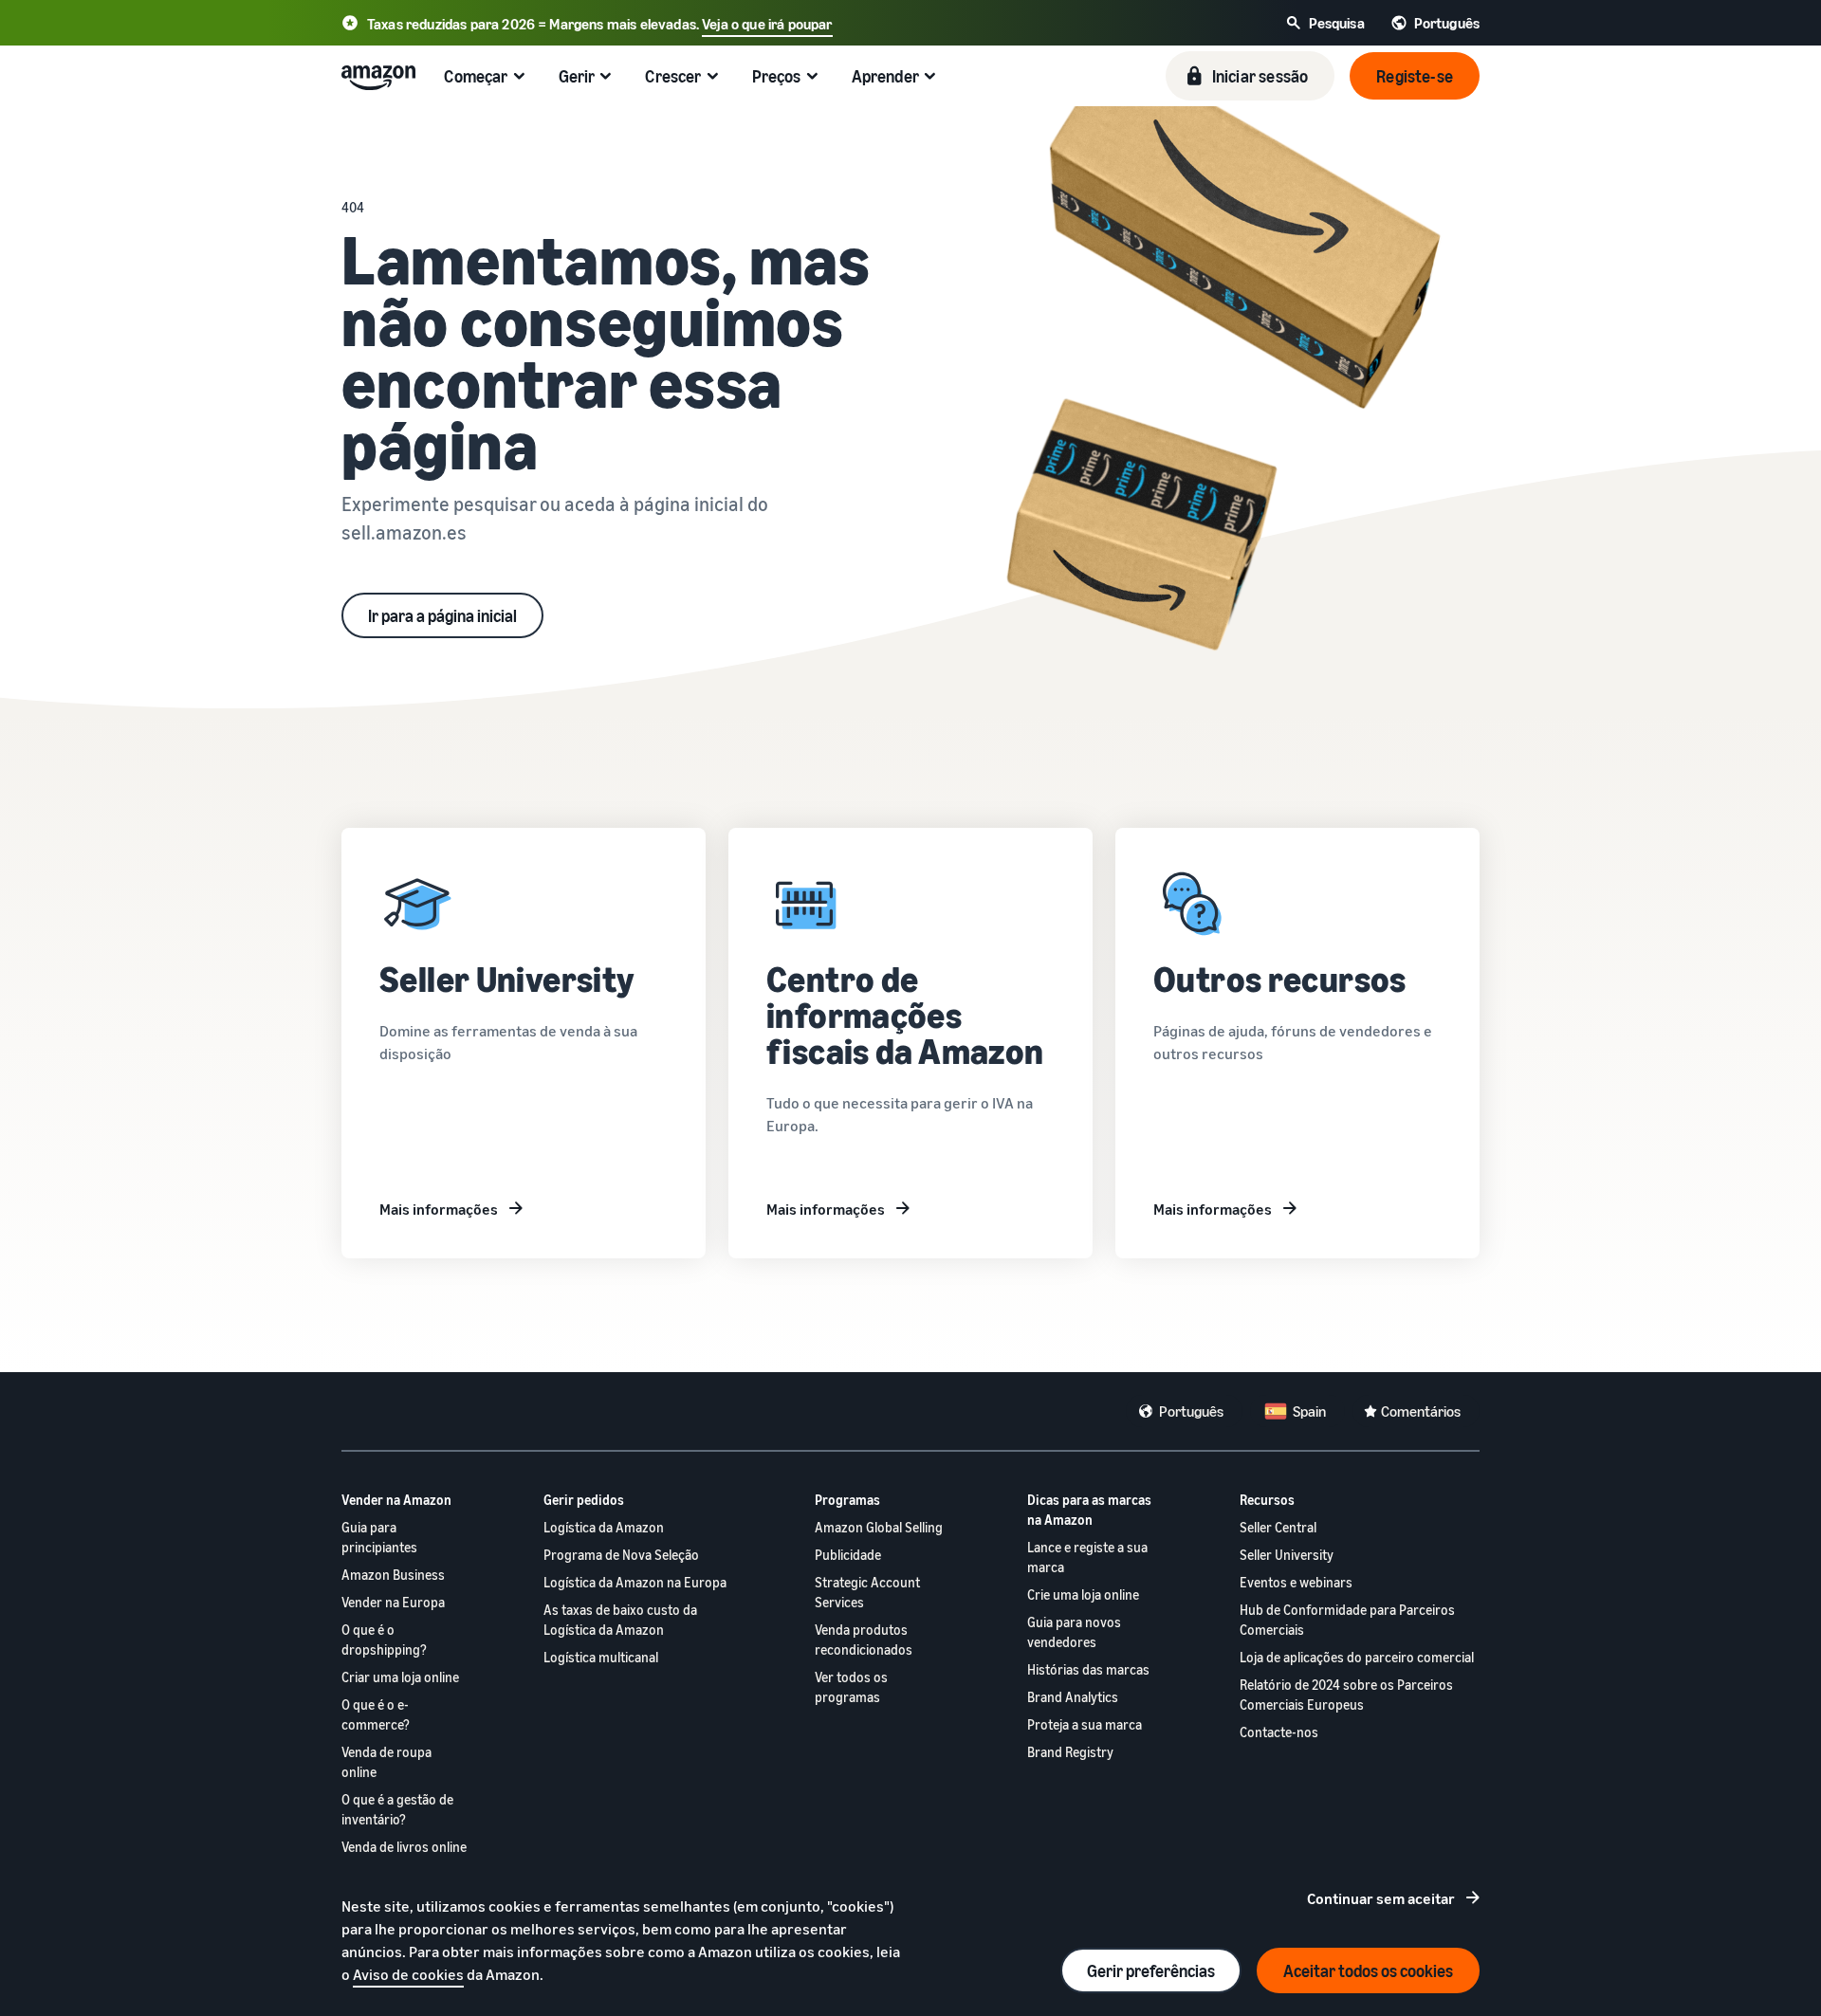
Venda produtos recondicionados (864, 1640)
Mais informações (439, 1209)
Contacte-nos (1279, 1732)
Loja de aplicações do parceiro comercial (1357, 1657)
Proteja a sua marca (1085, 1724)
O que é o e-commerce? (376, 1714)
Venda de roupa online (386, 1762)
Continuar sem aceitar (1381, 1898)
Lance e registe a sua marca (1087, 1557)
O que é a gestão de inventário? (397, 1809)
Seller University (1287, 1555)
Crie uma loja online (1083, 1594)
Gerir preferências (1151, 1970)
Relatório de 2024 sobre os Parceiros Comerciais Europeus (1346, 1695)
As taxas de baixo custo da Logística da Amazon (620, 1620)
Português (1191, 1411)
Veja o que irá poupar (767, 24)
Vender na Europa (393, 1602)
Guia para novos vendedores (1074, 1632)
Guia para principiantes (379, 1537)
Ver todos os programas (851, 1687)
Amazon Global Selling (879, 1527)
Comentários (1421, 1411)
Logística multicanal (601, 1657)
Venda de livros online (404, 1847)
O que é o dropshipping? (384, 1640)
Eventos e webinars (1296, 1582)
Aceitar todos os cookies (1368, 1970)
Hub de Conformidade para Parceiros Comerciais (1347, 1620)
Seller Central (1278, 1527)
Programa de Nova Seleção (621, 1555)
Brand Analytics (1073, 1697)
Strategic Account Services (867, 1592)
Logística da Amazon (604, 1527)
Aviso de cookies (408, 1974)
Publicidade (848, 1555)
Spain (1309, 1411)
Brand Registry (1070, 1752)
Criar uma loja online (400, 1677)
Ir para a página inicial (442, 615)
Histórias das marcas (1088, 1669)
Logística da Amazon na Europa (635, 1582)
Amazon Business (393, 1575)
